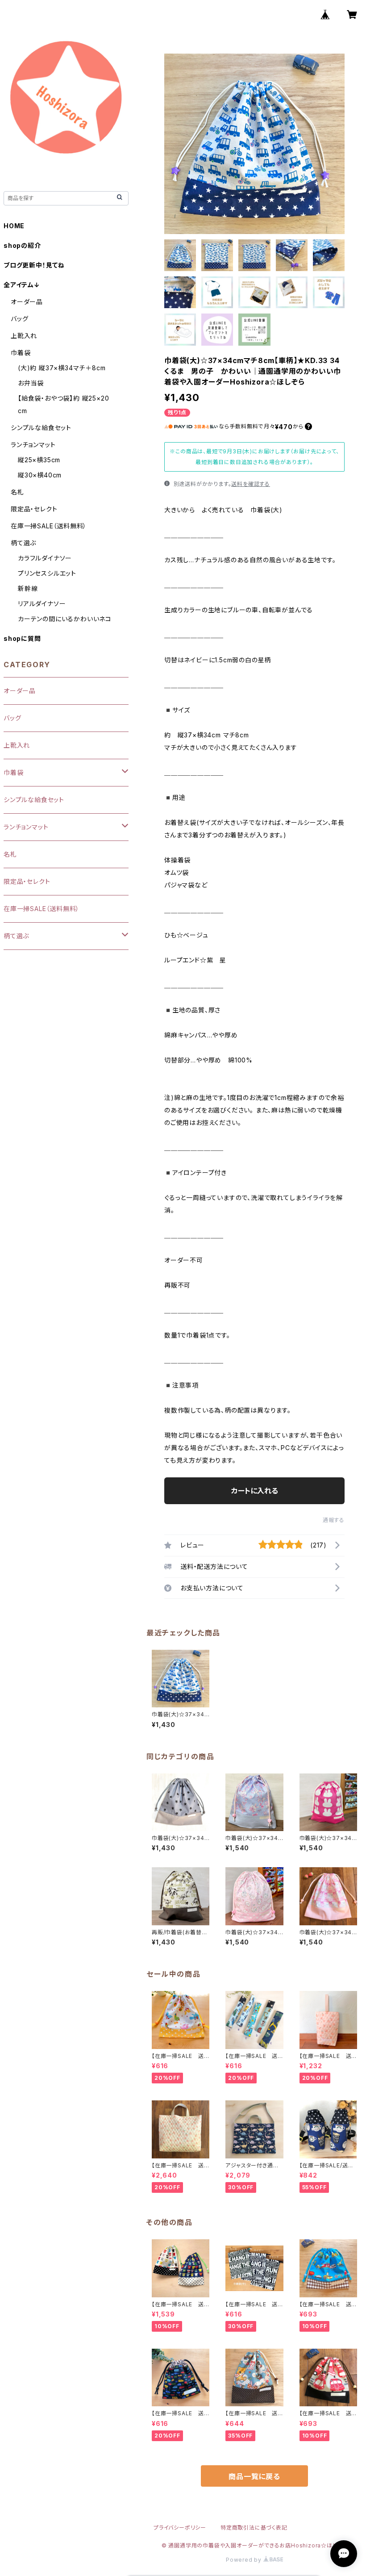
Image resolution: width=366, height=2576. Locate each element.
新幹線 (28, 588)
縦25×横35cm (39, 460)
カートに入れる (255, 1491)
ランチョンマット (33, 445)
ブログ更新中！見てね (34, 265)
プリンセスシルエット (47, 573)
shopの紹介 (22, 245)
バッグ (19, 319)
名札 (17, 492)
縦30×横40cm (40, 475)
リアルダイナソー (42, 604)
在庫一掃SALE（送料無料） (49, 526)
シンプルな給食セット (41, 428)
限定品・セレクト (34, 509)
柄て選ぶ (23, 543)
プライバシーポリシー (180, 2528)
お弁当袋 (31, 383)
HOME (14, 226)
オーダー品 (27, 302)
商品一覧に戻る (254, 2476)
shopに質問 (22, 638)
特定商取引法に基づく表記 (254, 2528)
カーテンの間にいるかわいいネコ (65, 619)
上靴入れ (24, 336)
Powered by (245, 2560)
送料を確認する (251, 484)
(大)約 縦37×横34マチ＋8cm (62, 368)
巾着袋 (21, 353)
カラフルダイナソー (45, 558)
